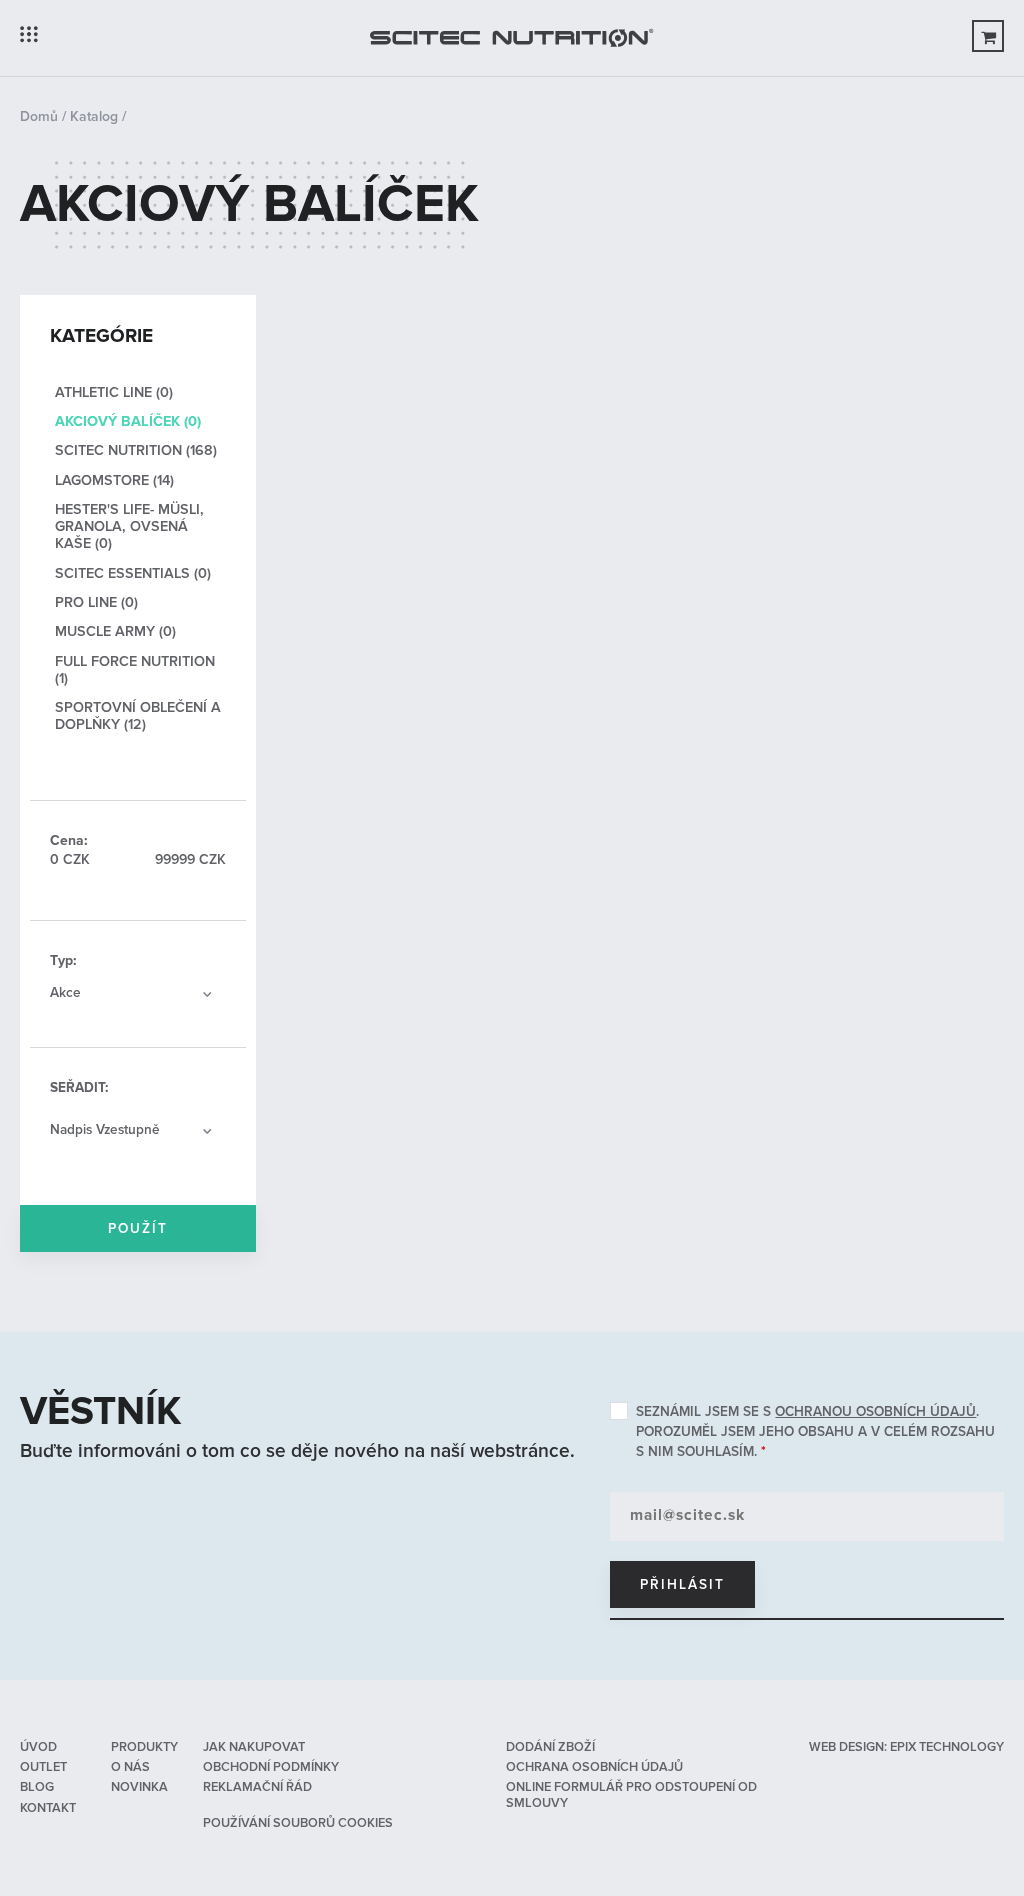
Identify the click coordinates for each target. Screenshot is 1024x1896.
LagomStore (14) (114, 480)
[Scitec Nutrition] (512, 38)
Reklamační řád (257, 1787)
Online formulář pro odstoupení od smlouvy (631, 1794)
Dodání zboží (550, 1747)
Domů (39, 116)
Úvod (38, 1747)
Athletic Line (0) (114, 392)
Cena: (69, 840)
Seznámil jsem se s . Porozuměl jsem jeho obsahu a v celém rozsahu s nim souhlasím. (815, 1431)
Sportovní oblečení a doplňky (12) (138, 716)
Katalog (94, 116)
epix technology (947, 1747)
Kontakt (48, 1808)
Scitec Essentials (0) (133, 573)
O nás (130, 1767)
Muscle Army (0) (115, 631)
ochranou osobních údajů (875, 1411)
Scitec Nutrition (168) (136, 450)
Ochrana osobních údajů (594, 1767)
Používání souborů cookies (298, 1823)
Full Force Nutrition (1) (135, 670)
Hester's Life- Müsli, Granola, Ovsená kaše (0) (129, 527)
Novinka (139, 1787)
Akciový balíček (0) (128, 421)
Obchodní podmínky (271, 1767)
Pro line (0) (96, 602)
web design (846, 1747)
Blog (37, 1787)
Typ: (63, 960)
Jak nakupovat (254, 1747)
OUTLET (43, 1767)
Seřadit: (79, 1087)
